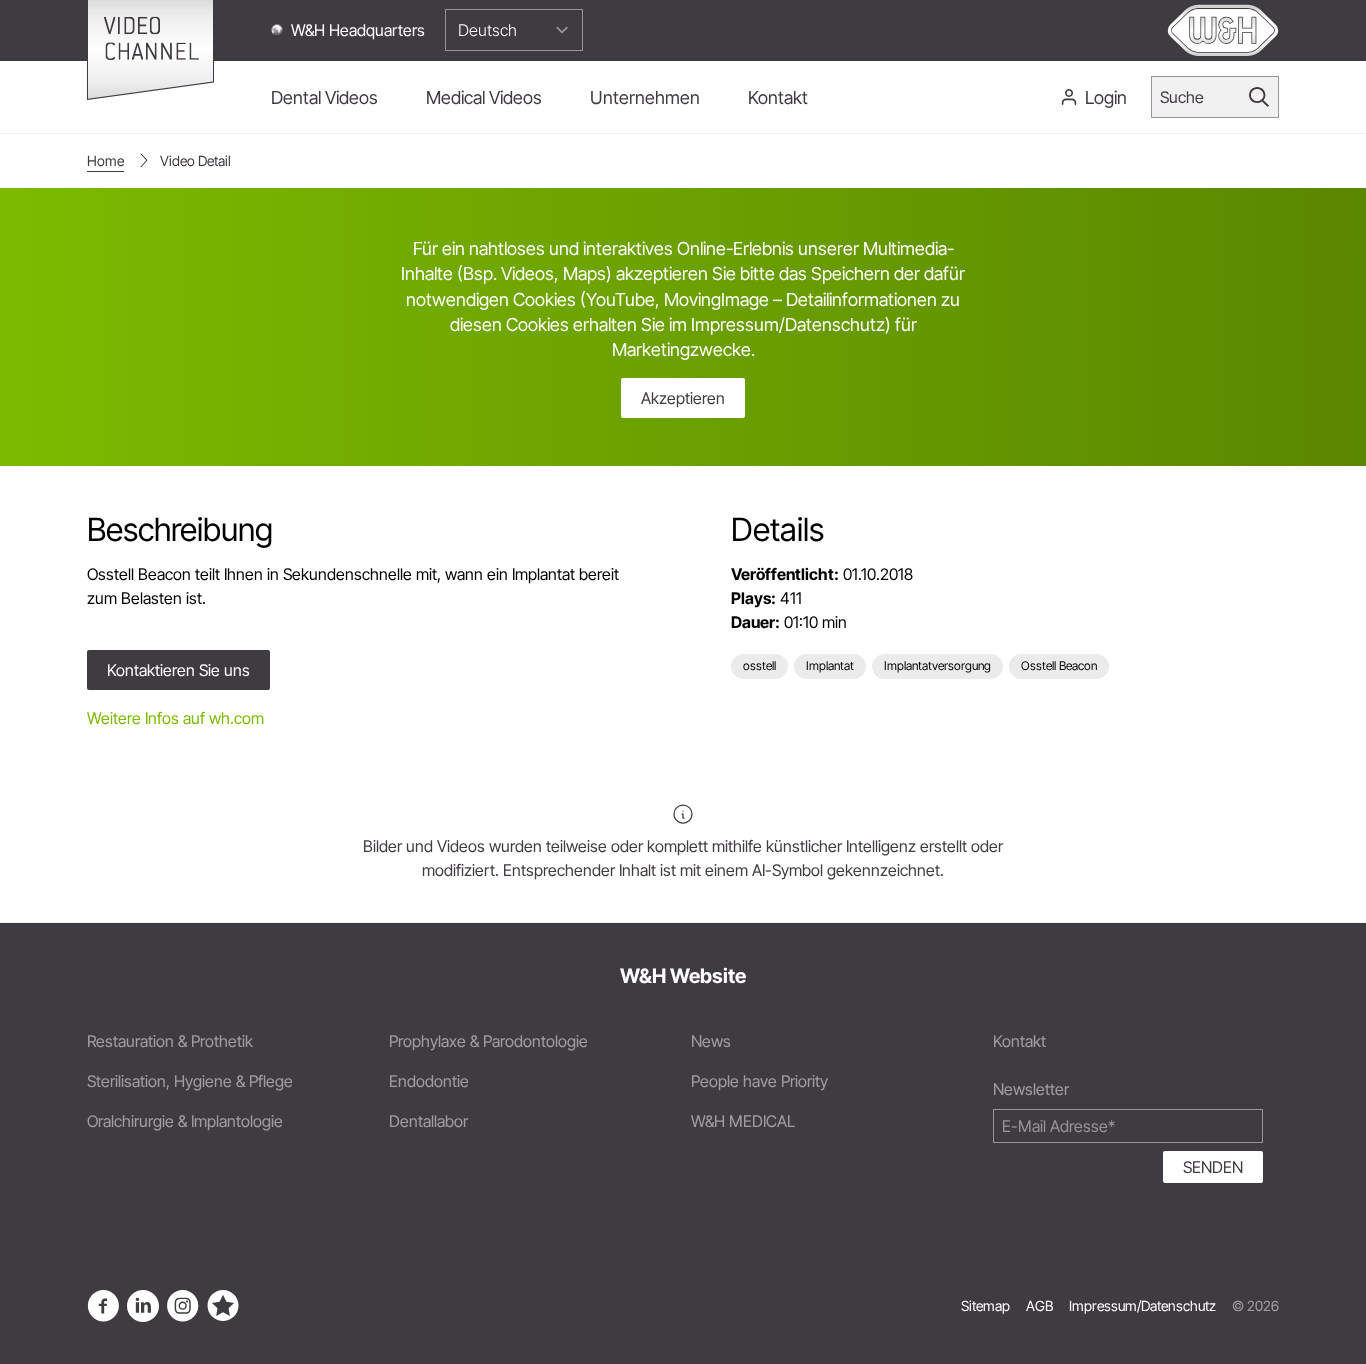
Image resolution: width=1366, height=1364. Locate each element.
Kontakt (1019, 1041)
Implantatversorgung (937, 665)
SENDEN (1213, 1167)
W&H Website (683, 976)
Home (105, 160)
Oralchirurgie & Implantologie (185, 1121)
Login (1106, 97)
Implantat (830, 665)
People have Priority (759, 1081)
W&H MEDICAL (743, 1121)
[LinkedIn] (143, 1306)
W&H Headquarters (358, 30)
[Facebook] (103, 1306)
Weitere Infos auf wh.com (175, 718)
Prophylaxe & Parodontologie (488, 1041)
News (711, 1041)
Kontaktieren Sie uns (178, 670)
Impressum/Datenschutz (1142, 1305)
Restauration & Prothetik (170, 1041)
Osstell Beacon (1059, 665)
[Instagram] (183, 1306)
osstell (759, 665)
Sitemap (985, 1305)
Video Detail (195, 160)
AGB (1039, 1305)
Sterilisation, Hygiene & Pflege (190, 1081)
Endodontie (429, 1081)
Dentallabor (428, 1121)
